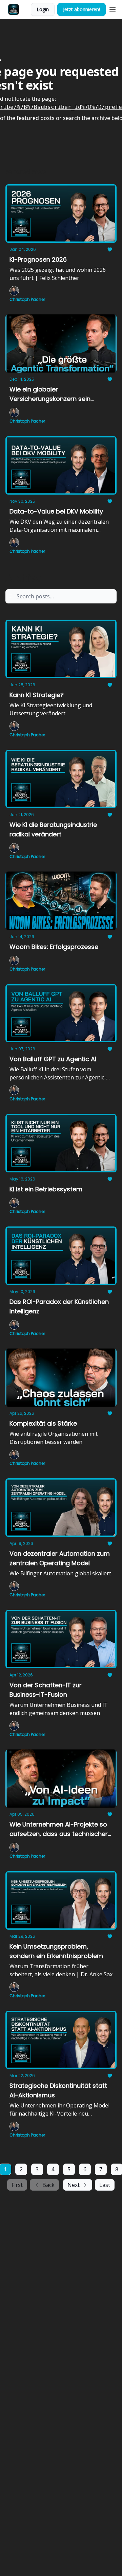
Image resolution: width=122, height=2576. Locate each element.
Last (105, 2185)
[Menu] (113, 8)
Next (74, 2185)
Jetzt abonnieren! (82, 9)
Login (43, 9)
